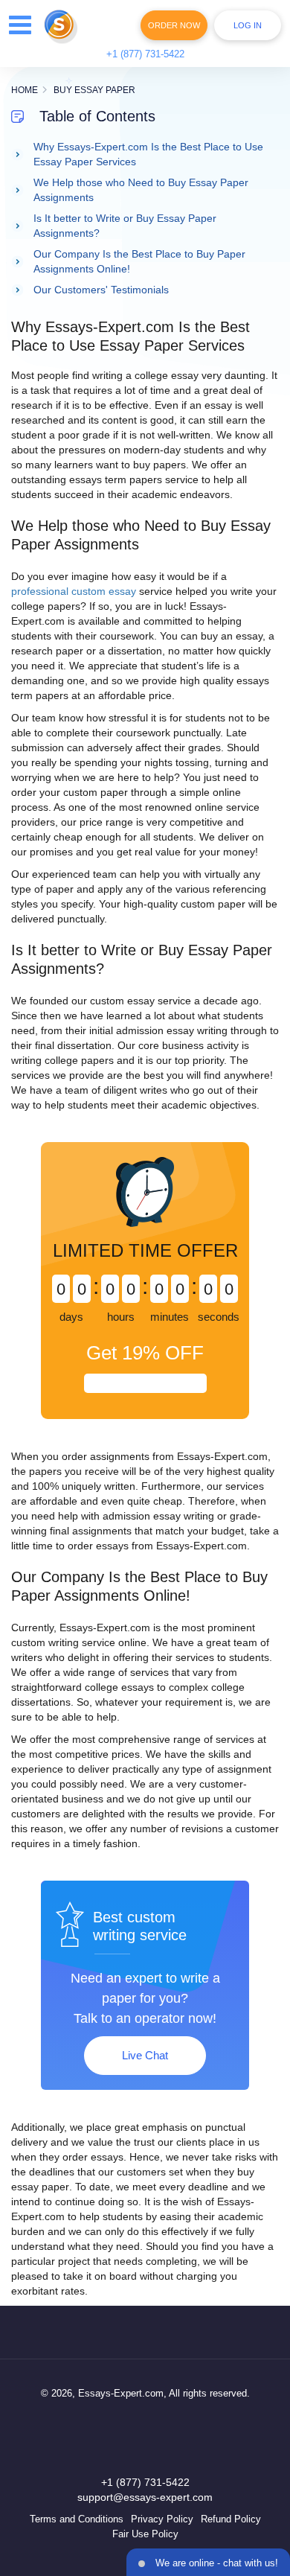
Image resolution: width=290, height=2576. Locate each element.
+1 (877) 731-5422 (145, 54)
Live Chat (145, 2055)
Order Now (174, 25)
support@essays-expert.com (145, 2497)
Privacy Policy (162, 2519)
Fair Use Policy (145, 2534)
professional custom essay (74, 591)
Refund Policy (231, 2519)
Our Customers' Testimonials (101, 290)
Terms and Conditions (77, 2519)
